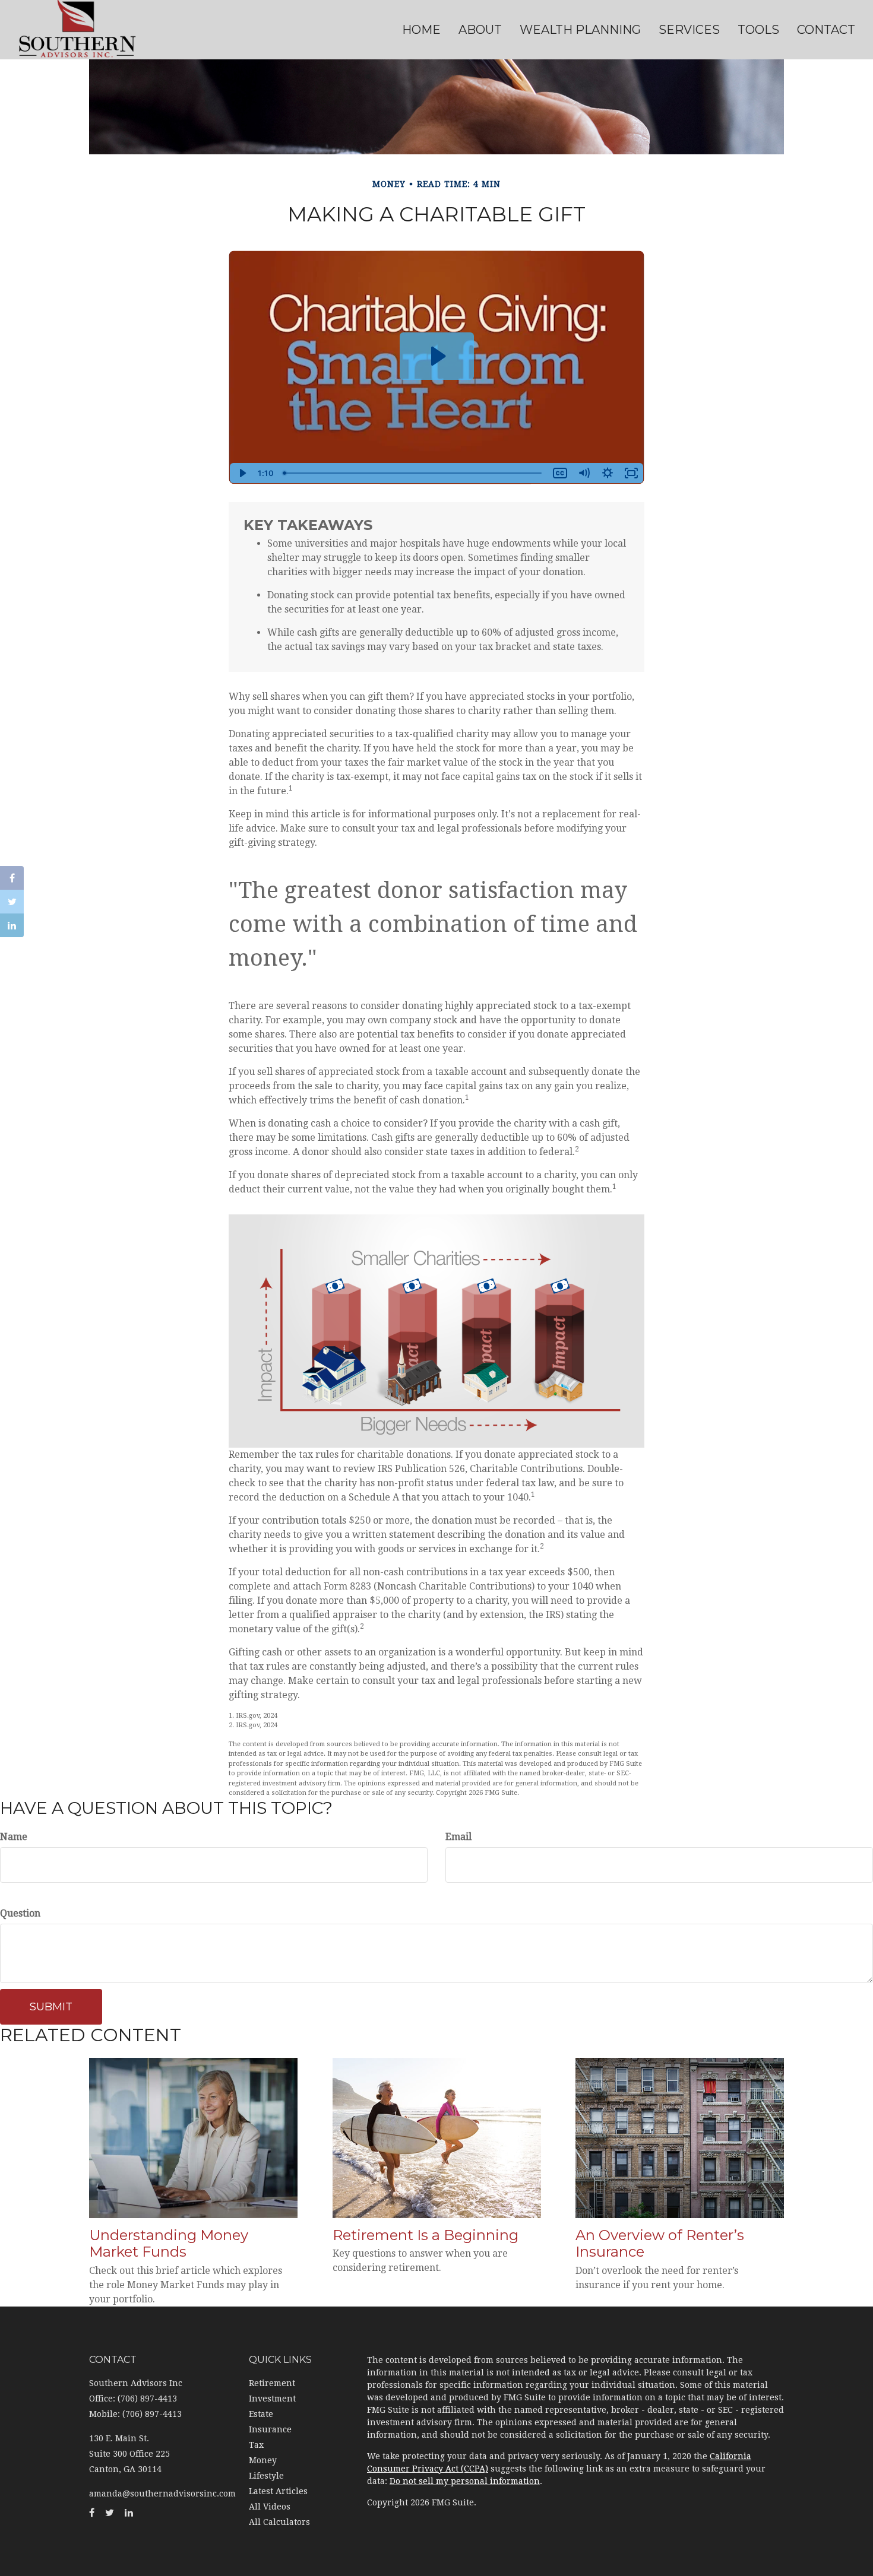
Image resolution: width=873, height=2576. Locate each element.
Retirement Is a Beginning (426, 2235)
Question (20, 1913)
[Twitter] (12, 902)
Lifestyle (266, 2476)
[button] (480, 30)
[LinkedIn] (12, 925)
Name (14, 1837)
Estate (261, 2414)
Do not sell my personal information (465, 2481)
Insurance (270, 2429)
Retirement (272, 2383)
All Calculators (279, 2522)
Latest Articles (278, 2491)
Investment (272, 2399)
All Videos (270, 2507)
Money (263, 2460)
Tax (256, 2445)
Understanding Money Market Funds (169, 2244)
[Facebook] (12, 878)
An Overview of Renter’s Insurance (660, 2244)
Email (458, 1837)
